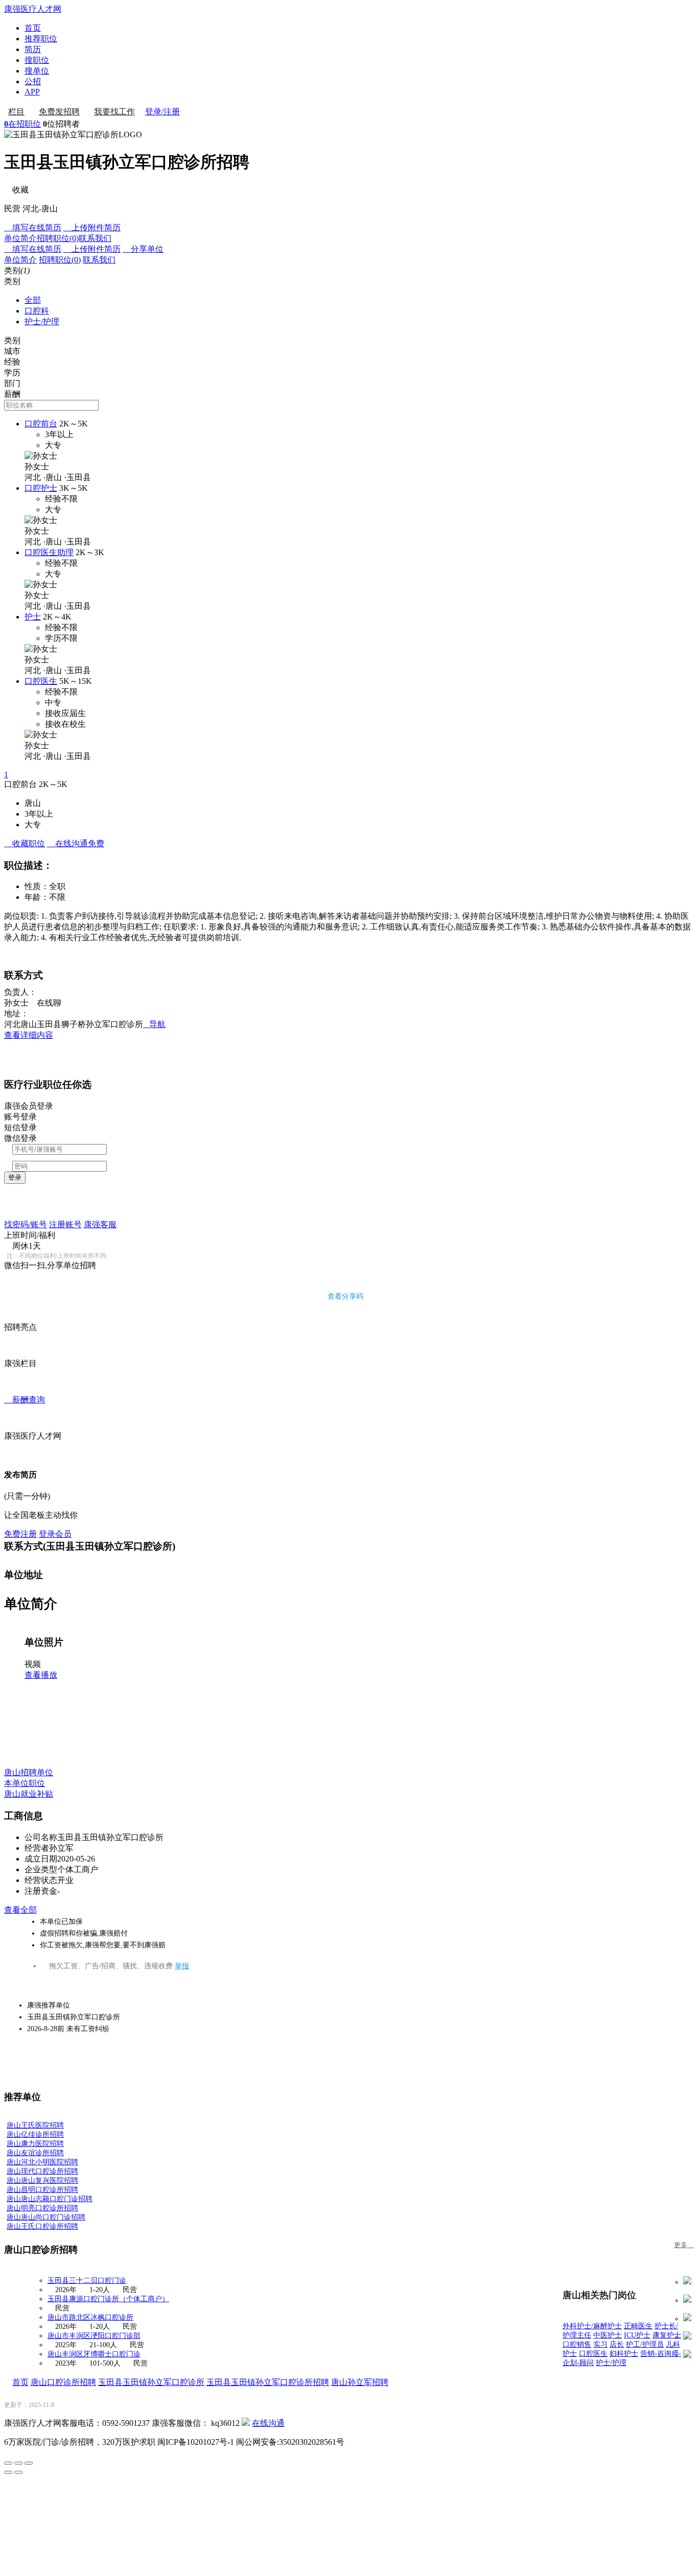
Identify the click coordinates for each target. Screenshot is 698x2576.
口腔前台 (41, 424)
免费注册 (20, 1534)
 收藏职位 (25, 843)
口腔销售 (577, 2344)
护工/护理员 (645, 2344)
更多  (684, 2245)
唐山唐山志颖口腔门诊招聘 (50, 2199)
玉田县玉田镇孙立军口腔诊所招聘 (268, 2382)
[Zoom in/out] (29, 2463)
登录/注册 (162, 112)
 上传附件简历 (92, 228)
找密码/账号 (26, 1224)
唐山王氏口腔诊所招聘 (42, 2226)
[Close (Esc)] (8, 2463)
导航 (154, 1024)
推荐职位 (41, 39)
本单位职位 (25, 1783)
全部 (33, 300)
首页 (33, 28)
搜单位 (37, 71)
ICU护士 (637, 2335)
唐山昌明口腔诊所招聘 (42, 2190)
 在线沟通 (76, 843)
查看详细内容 (29, 1035)
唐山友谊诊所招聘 (35, 2153)
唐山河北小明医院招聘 (42, 2162)
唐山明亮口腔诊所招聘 (42, 2208)
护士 (33, 617)
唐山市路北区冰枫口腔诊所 (90, 2317)
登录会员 (55, 1534)
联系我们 (95, 238)
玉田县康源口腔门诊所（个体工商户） (108, 2299)
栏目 (16, 112)
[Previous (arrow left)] (8, 2472)
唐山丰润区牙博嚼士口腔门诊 (94, 2354)
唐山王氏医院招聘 (35, 2125)
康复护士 (667, 2335)
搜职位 (37, 60)
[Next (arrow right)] (18, 2472)
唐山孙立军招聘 (360, 2382)
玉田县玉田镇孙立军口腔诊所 (151, 2382)
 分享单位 (143, 249)
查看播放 (41, 1675)
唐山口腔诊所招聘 (63, 2382)
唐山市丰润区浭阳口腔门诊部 (94, 2336)
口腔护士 (41, 488)
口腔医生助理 (49, 552)
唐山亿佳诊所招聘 (35, 2134)
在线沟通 (268, 2423)
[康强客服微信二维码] (246, 2423)
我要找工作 (114, 112)
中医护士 (608, 2335)
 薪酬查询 (25, 1400)
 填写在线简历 (33, 228)
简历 (33, 49)
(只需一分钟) (27, 1496)
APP (32, 92)
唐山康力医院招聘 (35, 2144)
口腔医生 (41, 681)
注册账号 (65, 1224)
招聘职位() (58, 238)
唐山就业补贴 (29, 1794)
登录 (15, 1177)
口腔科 (37, 311)
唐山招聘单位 (29, 1772)
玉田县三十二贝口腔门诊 (87, 2281)
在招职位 (22, 124)
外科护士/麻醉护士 (592, 2326)
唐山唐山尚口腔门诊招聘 (46, 2217)
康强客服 (100, 1224)
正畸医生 (638, 2326)
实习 (600, 2344)
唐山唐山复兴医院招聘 (42, 2180)
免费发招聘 (59, 112)
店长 (617, 2344)
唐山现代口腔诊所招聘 (42, 2171)
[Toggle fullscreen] (18, 2463)
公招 (33, 81)
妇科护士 (624, 2354)
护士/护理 (42, 321)
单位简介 (20, 238)
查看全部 (20, 1910)
